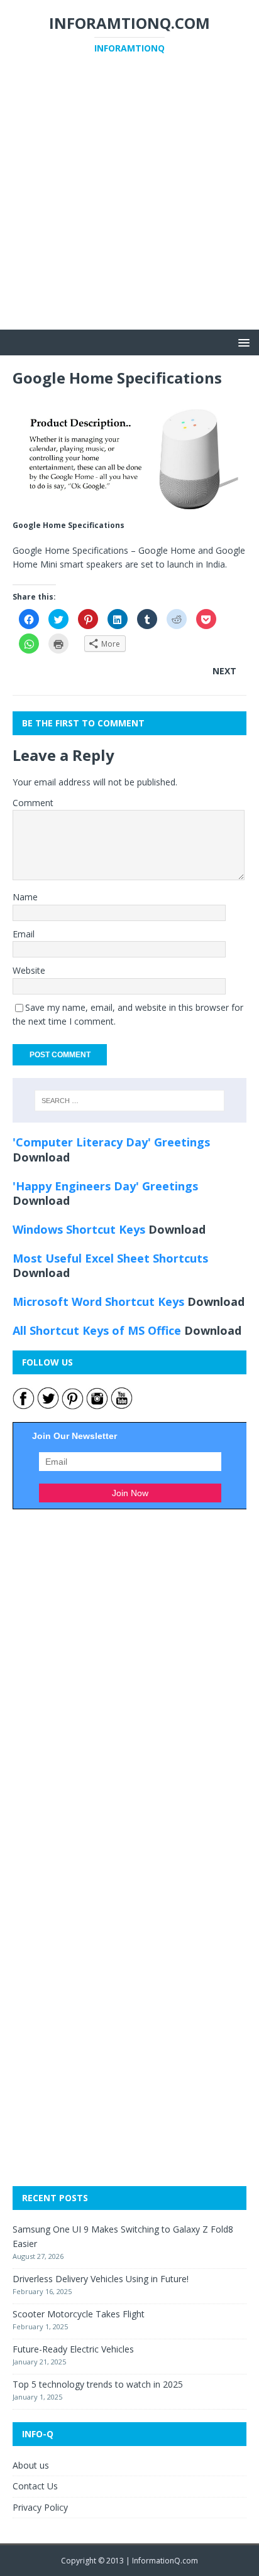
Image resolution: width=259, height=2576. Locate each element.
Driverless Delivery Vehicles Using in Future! (101, 2279)
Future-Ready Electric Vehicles (73, 2349)
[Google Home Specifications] (129, 510)
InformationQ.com (165, 2561)
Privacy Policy (40, 2507)
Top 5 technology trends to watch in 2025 (98, 2384)
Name (25, 897)
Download (41, 1157)
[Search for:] (130, 1101)
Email (24, 934)
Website (29, 970)
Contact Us (35, 2486)
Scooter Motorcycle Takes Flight (79, 2314)
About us (31, 2465)
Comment (33, 803)
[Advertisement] (129, 200)
